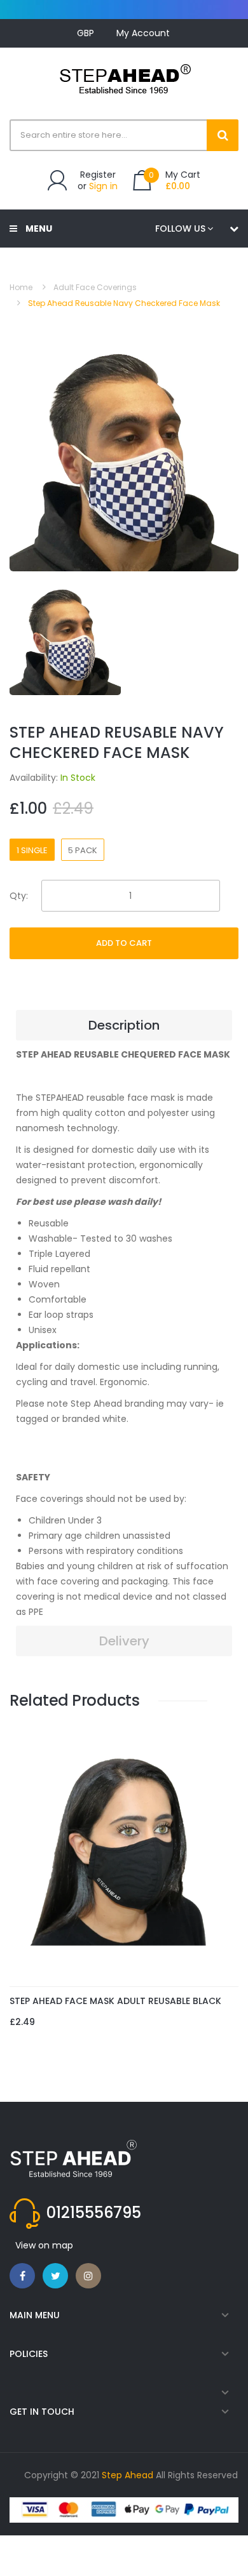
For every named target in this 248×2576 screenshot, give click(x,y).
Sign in (103, 186)
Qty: (19, 896)
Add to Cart (124, 943)
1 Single (32, 850)
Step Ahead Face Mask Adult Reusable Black (115, 2001)
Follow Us (180, 229)
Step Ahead (127, 2475)
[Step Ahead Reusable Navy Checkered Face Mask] (65, 639)
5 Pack (83, 850)
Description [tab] (124, 1025)
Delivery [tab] (124, 1641)
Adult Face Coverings (95, 287)
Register (98, 175)
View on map (44, 2245)
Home (21, 287)
